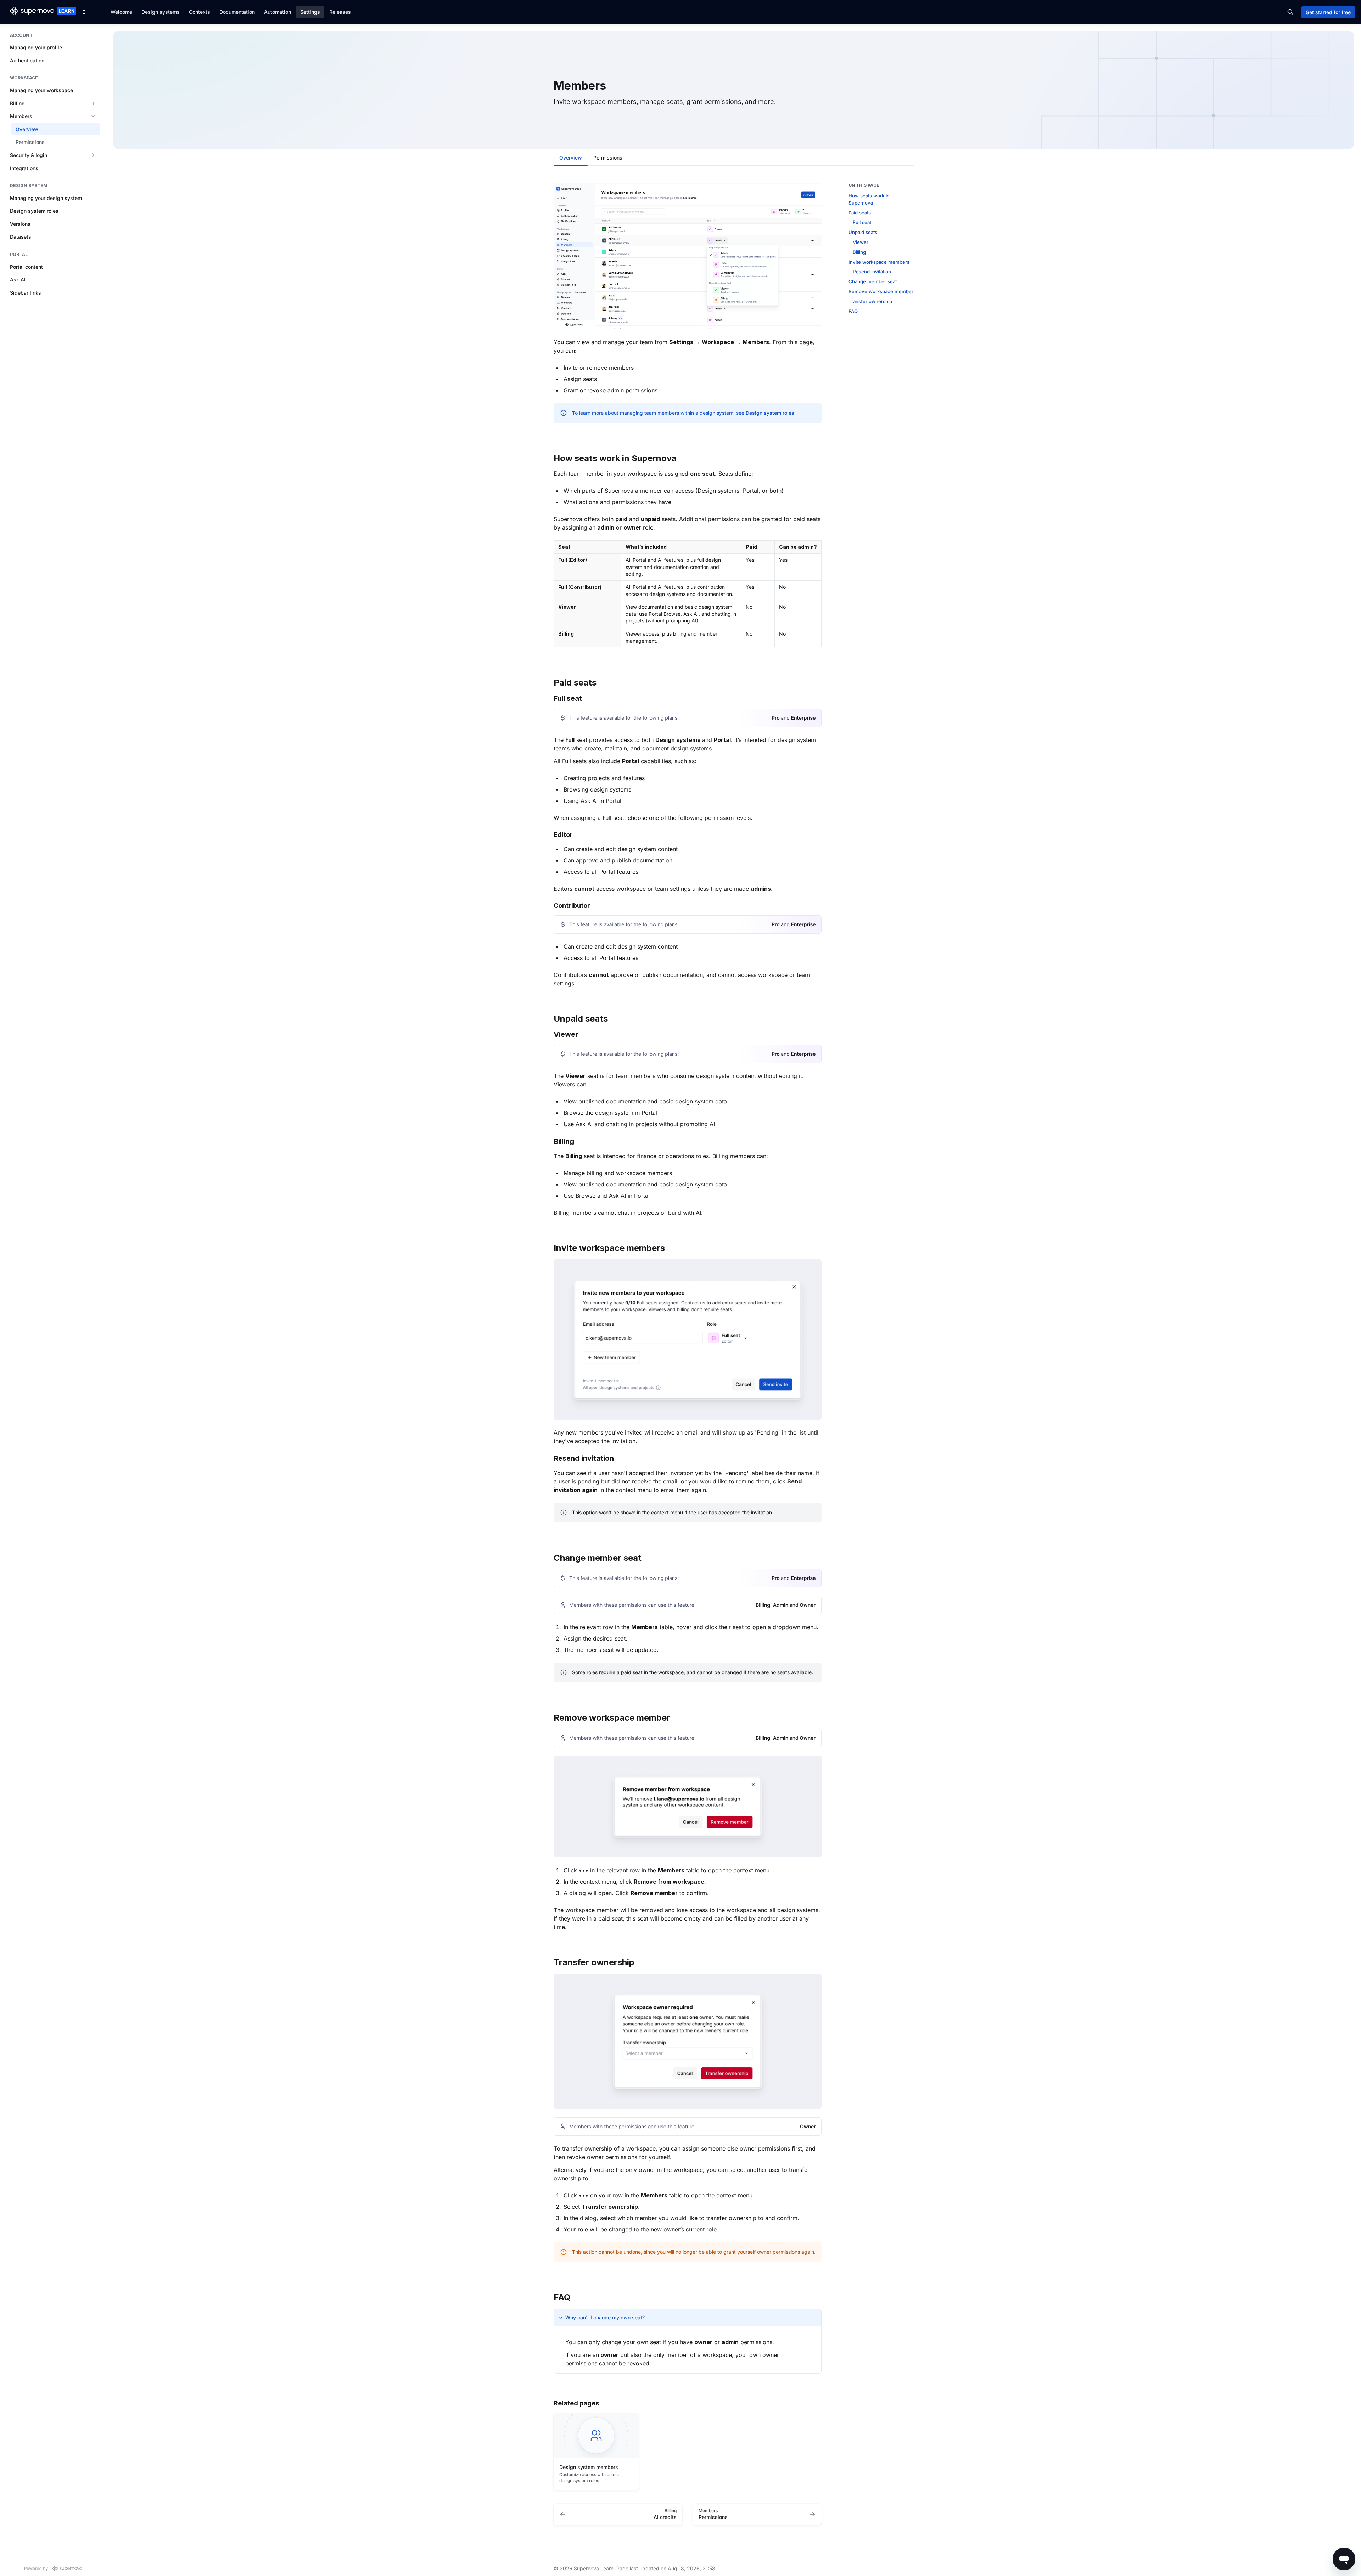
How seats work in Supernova (869, 199)
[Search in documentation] (1290, 12)
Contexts (200, 12)
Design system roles (770, 413)
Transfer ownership (870, 301)
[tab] (571, 158)
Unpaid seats (863, 232)
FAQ (853, 311)
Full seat (862, 222)
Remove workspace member (881, 291)
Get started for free (1328, 12)
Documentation (237, 12)
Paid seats (860, 213)
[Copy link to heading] (550, 457)
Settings (310, 12)
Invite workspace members (879, 262)
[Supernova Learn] (43, 12)
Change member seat (873, 281)
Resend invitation (872, 272)
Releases (340, 12)
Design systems (161, 12)
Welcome (121, 12)
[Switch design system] (84, 12)
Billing (859, 252)
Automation (278, 12)
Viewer (861, 242)
